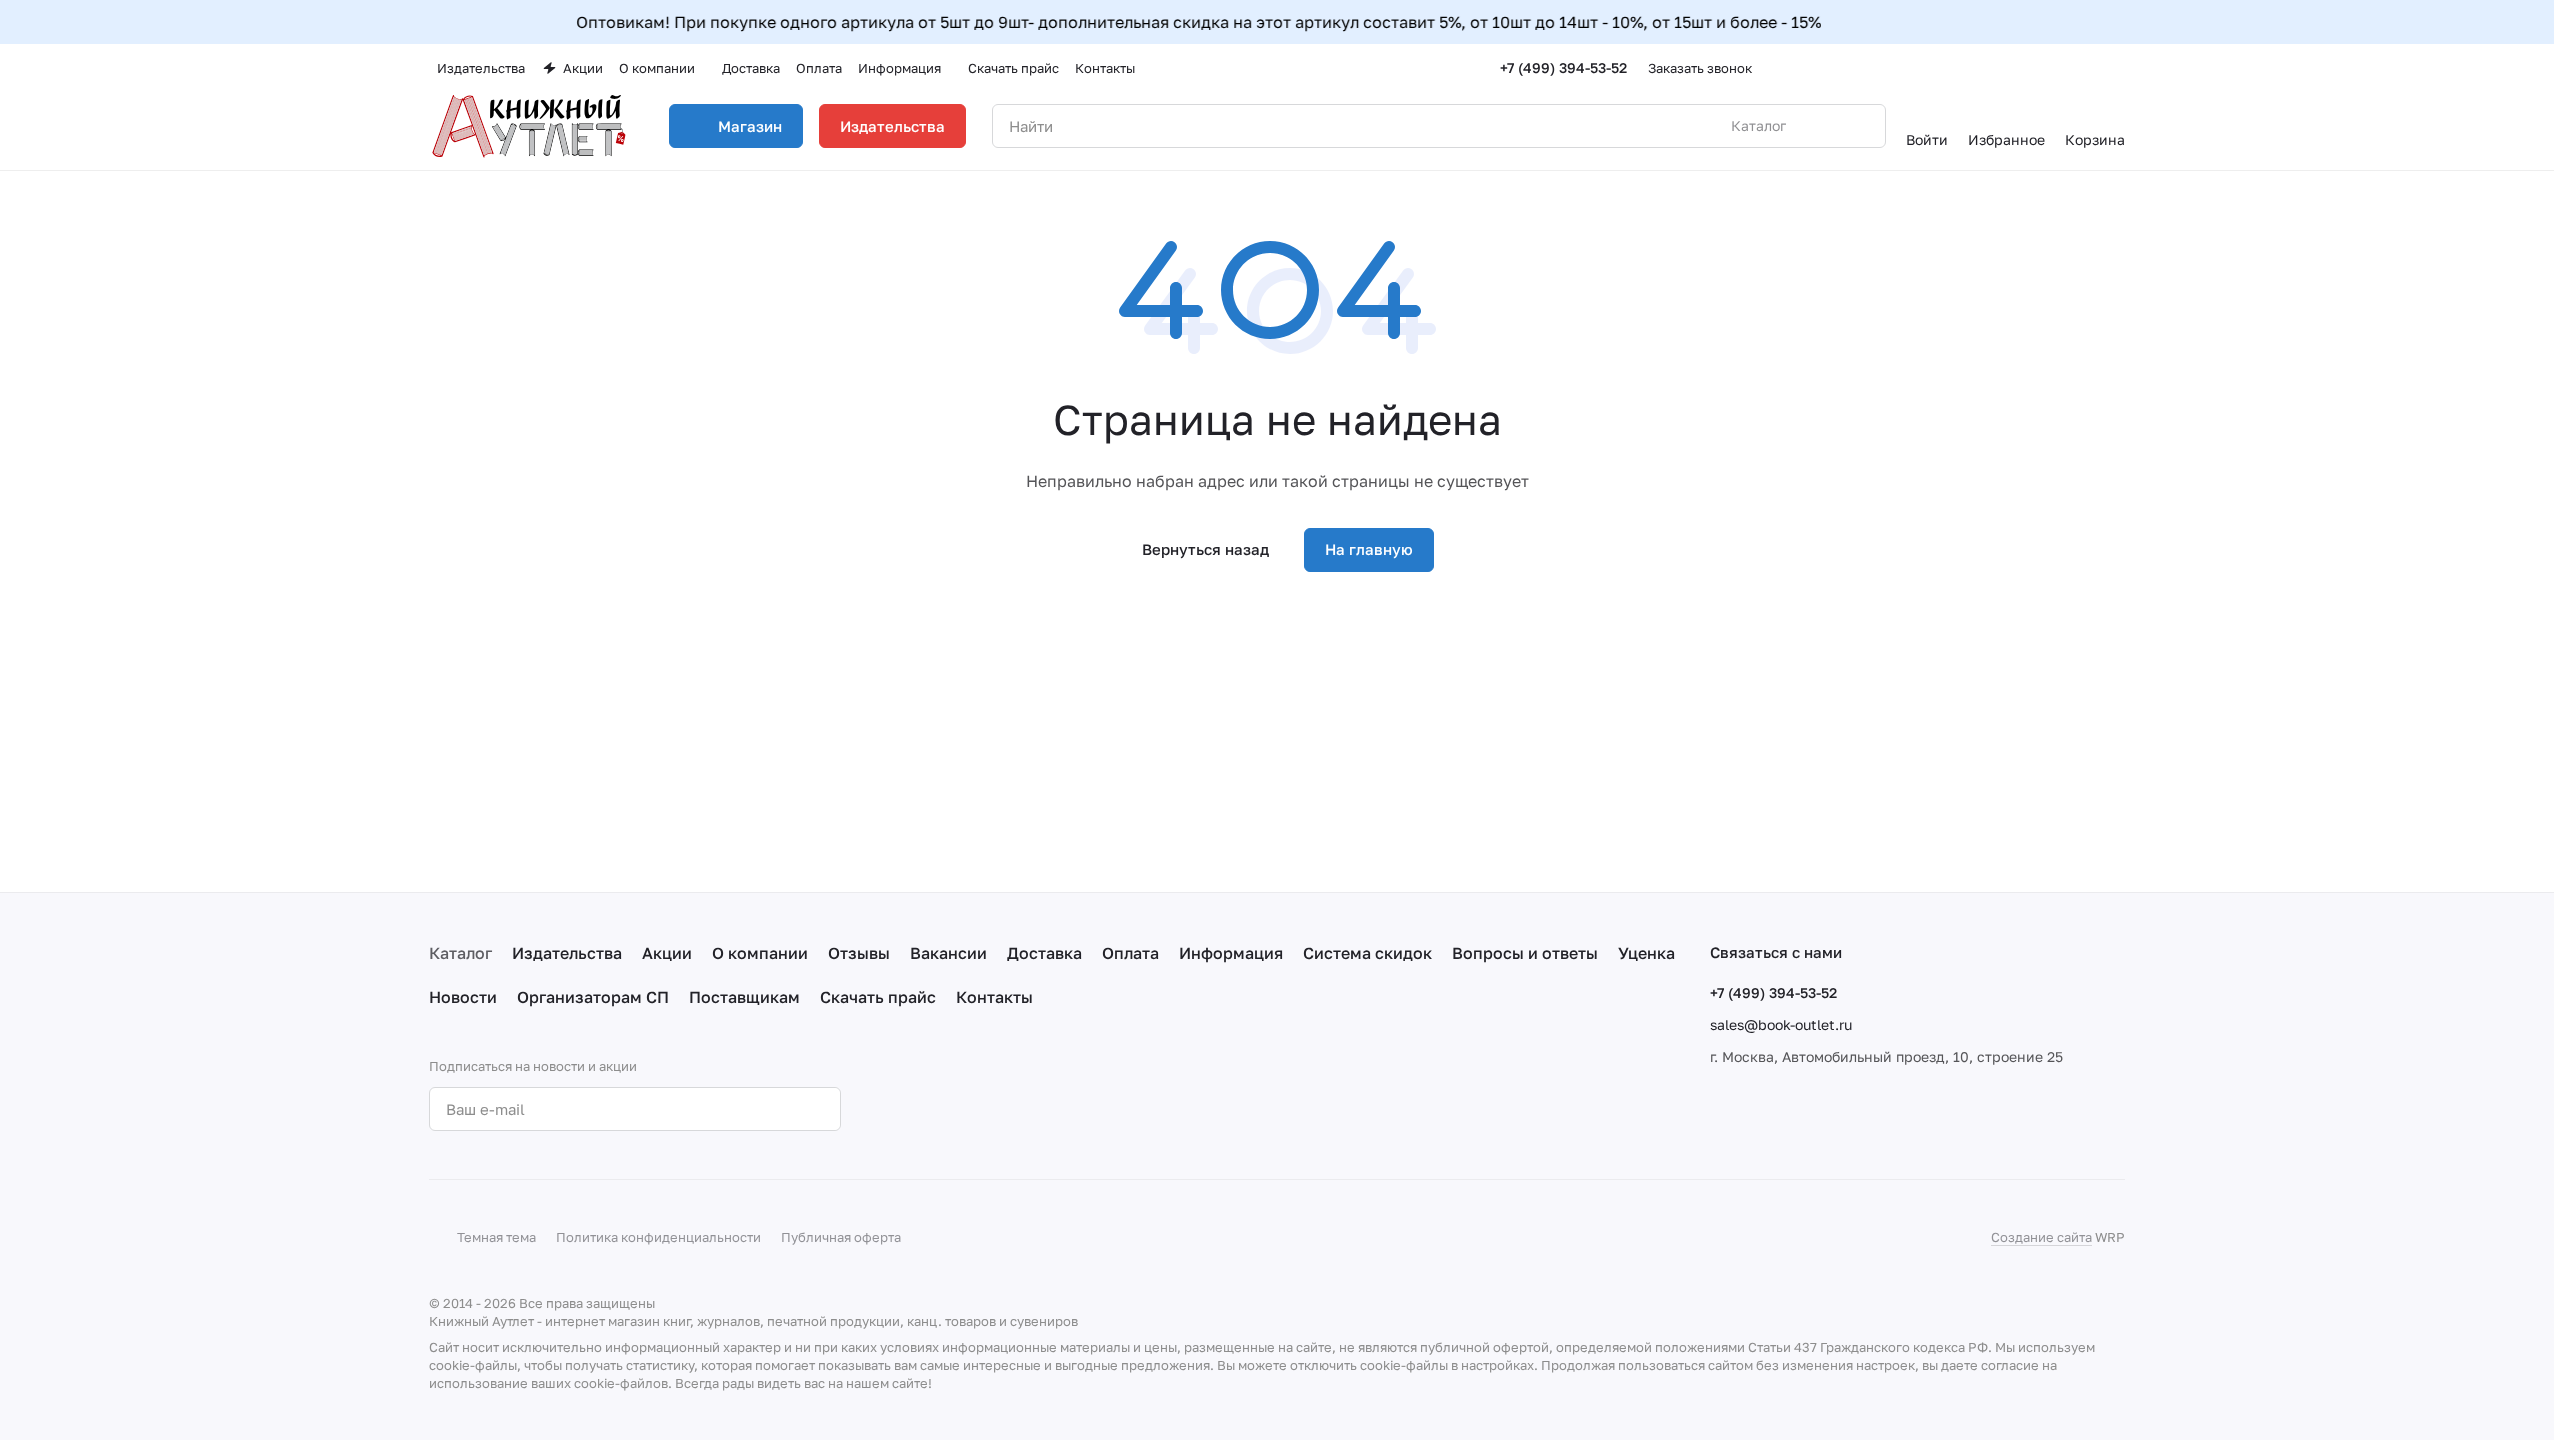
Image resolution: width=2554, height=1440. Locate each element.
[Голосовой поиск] (1824, 126)
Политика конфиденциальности (658, 1237)
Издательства (892, 126)
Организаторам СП (593, 997)
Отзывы (859, 953)
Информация (1231, 953)
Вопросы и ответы (1525, 953)
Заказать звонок (1700, 68)
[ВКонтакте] (917, 1109)
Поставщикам (744, 997)
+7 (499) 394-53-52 (1563, 67)
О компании (760, 953)
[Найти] (1860, 126)
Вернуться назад (1205, 549)
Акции (667, 953)
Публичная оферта (841, 1237)
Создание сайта (2041, 1237)
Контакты (994, 997)
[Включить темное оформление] (2117, 68)
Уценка (1646, 953)
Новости (463, 997)
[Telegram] (957, 1109)
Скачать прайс (878, 997)
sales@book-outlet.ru (1781, 1024)
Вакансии (948, 953)
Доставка (1044, 953)
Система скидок (1367, 953)
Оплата (1130, 953)
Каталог (460, 953)
